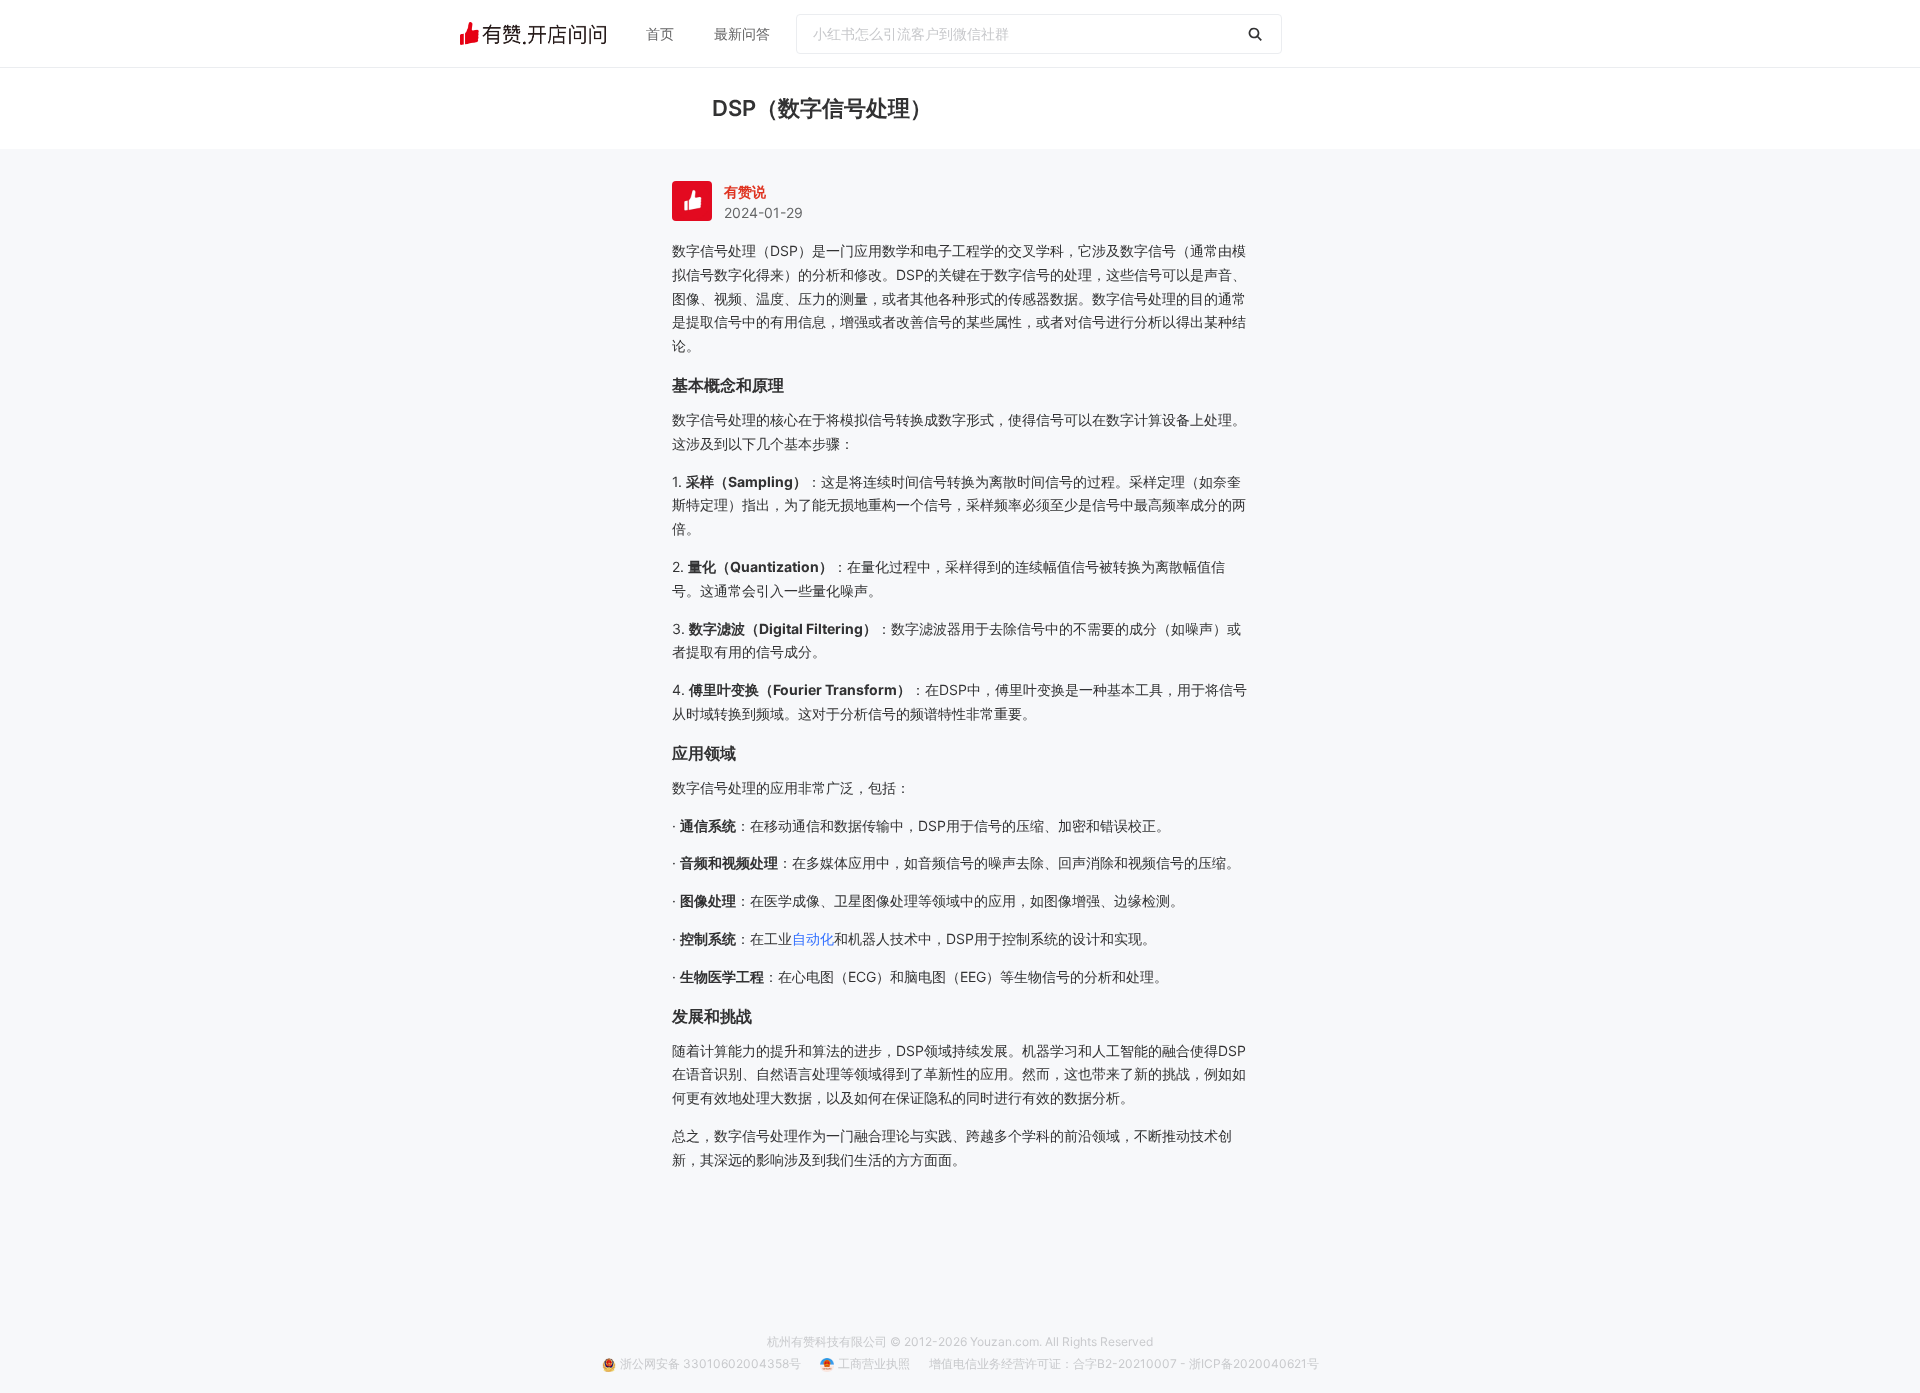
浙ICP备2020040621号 (1254, 1363)
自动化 (813, 938)
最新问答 (742, 33)
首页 (660, 33)
